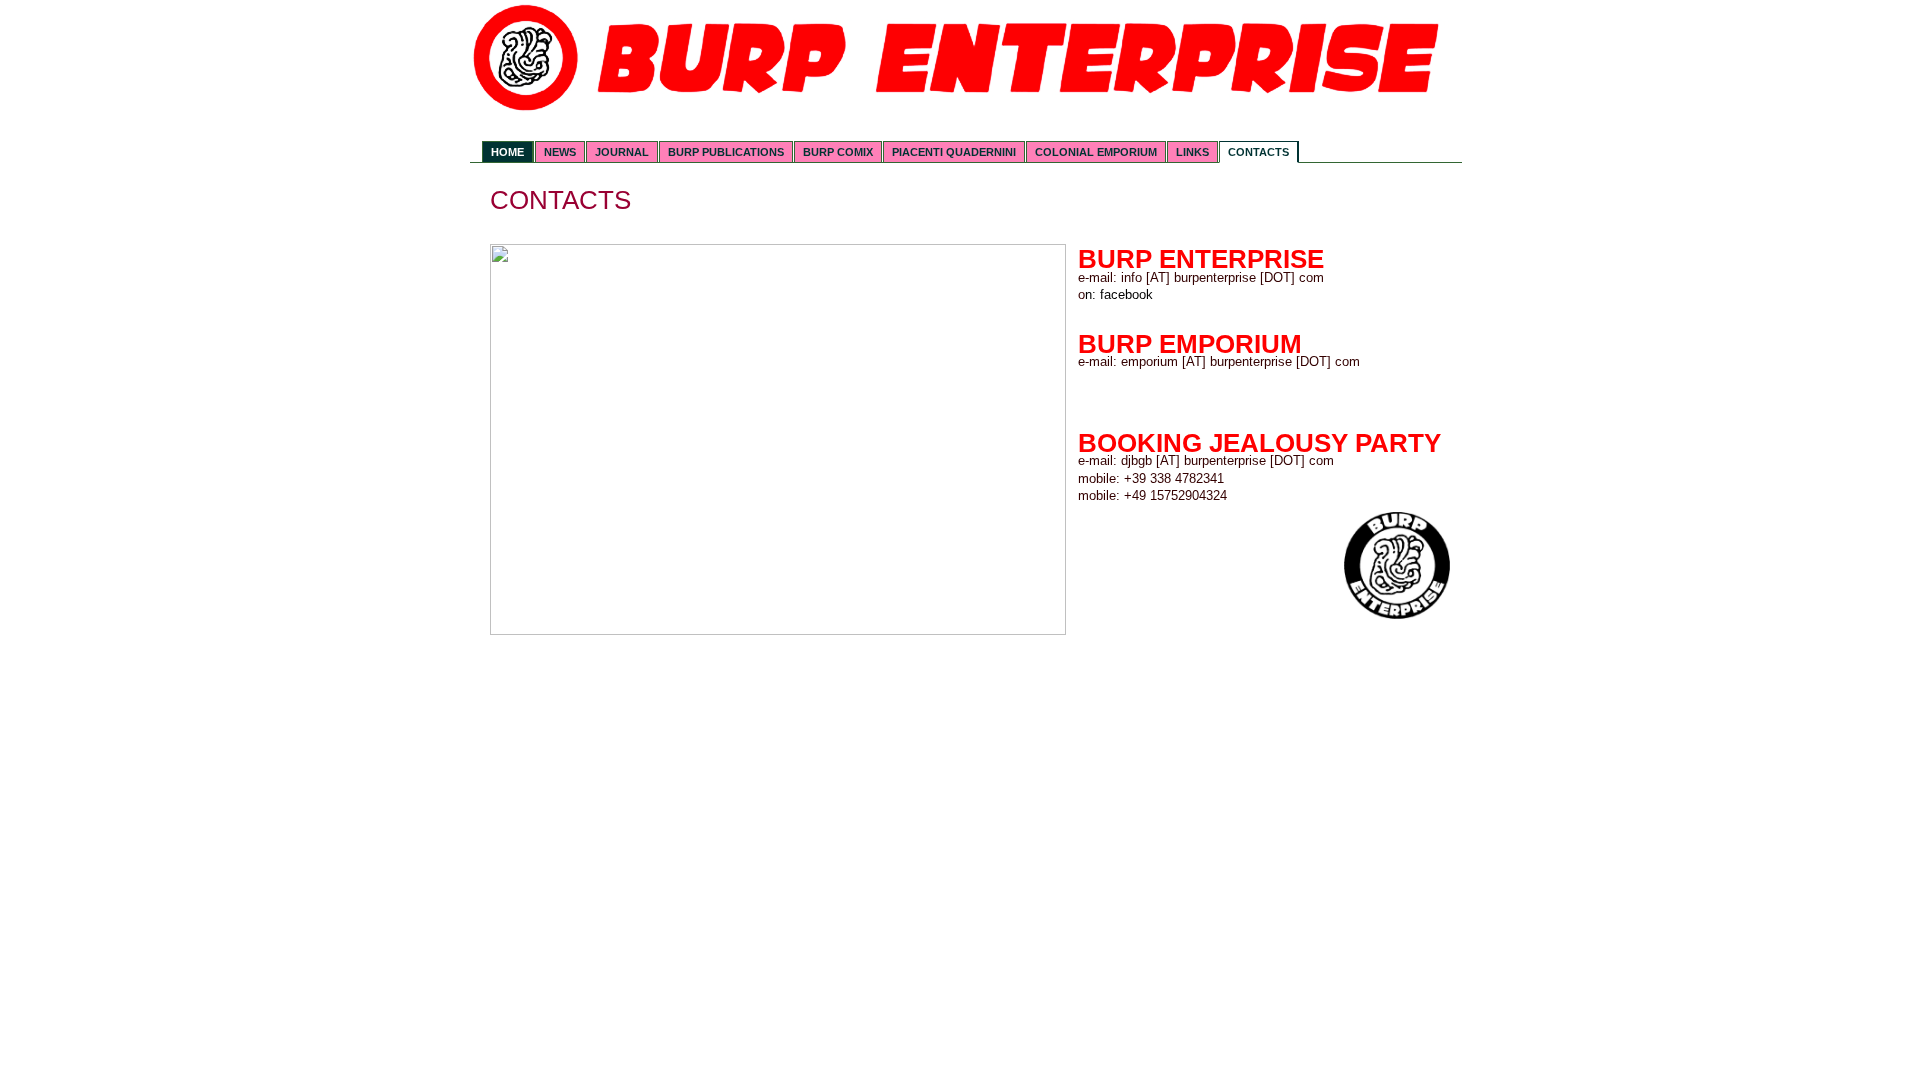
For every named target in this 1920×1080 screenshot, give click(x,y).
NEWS (560, 152)
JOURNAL (622, 152)
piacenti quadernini (954, 152)
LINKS (1192, 152)
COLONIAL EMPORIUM (1096, 152)
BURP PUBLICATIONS (726, 152)
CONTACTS (1258, 152)
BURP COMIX (838, 152)
